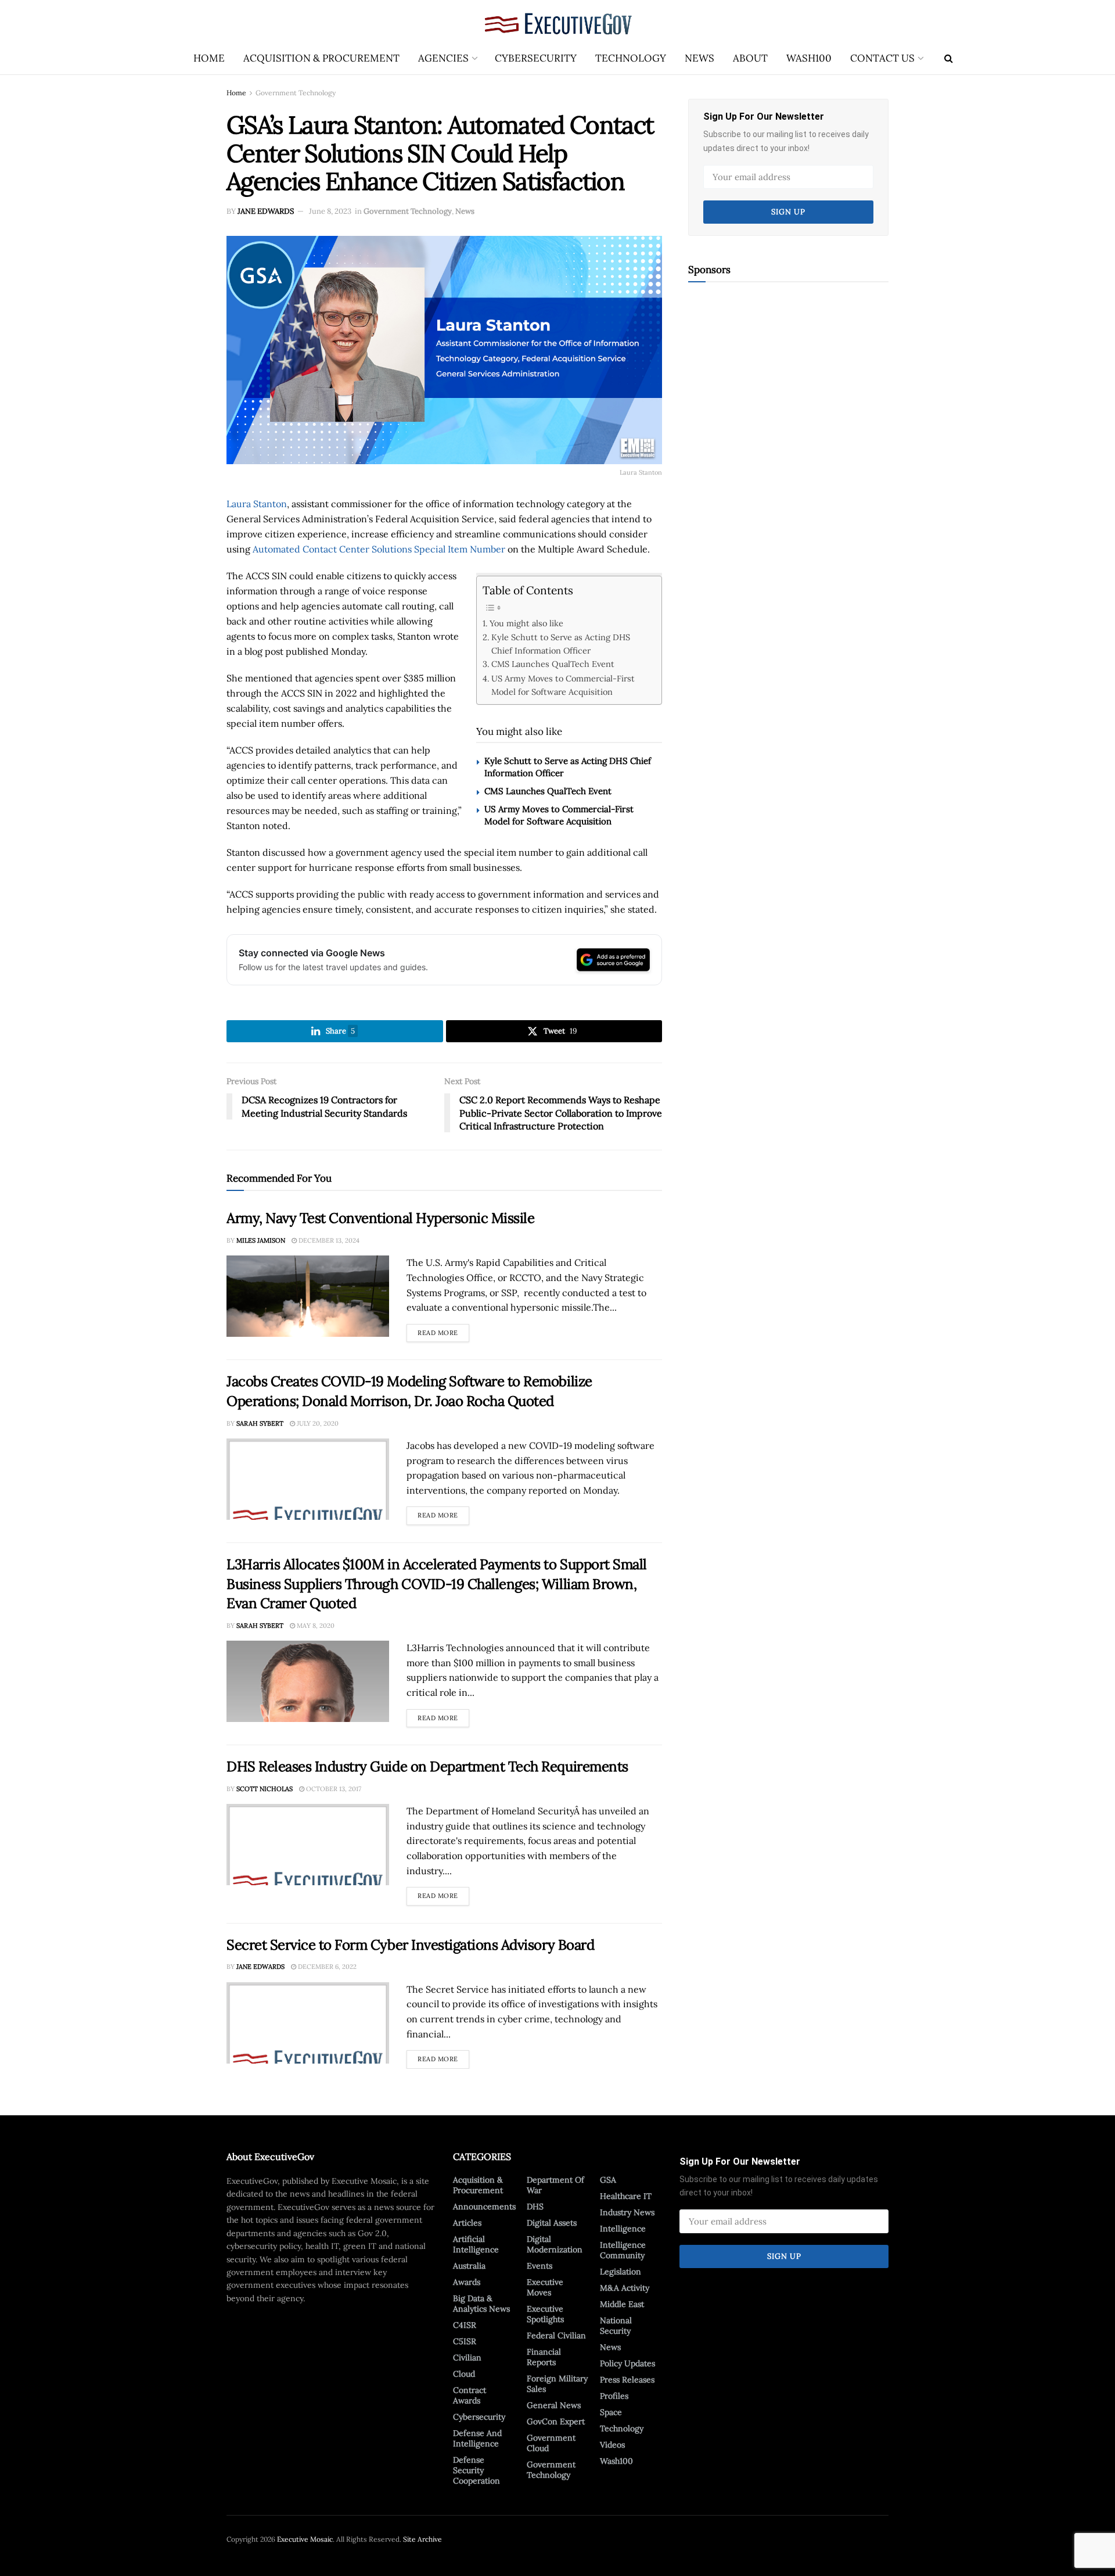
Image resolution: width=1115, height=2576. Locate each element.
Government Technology (296, 93)
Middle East (622, 2304)
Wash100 (809, 58)
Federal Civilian (556, 2335)
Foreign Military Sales (557, 2384)
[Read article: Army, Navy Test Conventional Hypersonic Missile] (308, 1296)
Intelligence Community (623, 2250)
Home (209, 58)
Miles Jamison (261, 1240)
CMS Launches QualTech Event (553, 664)
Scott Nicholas (265, 1789)
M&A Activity (625, 2288)
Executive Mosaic (305, 2539)
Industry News (627, 2212)
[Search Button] (949, 58)
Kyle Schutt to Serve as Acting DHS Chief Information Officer (561, 644)
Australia (469, 2266)
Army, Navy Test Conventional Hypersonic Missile (380, 1218)
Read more (443, 1330)
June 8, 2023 (330, 211)
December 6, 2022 (326, 1967)
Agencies (443, 58)
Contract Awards (470, 2395)
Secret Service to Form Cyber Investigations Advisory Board (410, 1945)
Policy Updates (627, 2363)
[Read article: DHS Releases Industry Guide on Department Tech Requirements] (308, 1845)
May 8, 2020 (315, 1626)
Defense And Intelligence (477, 2438)
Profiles (614, 2396)
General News (554, 2405)
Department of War (555, 2185)
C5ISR (465, 2341)
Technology (631, 58)
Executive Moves (545, 2287)
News (699, 58)
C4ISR (465, 2325)
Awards (467, 2282)
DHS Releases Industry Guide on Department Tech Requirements (427, 1766)
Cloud (464, 2374)
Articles (467, 2223)
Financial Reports (544, 2357)
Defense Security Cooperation (476, 2470)
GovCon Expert (556, 2421)
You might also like (526, 623)
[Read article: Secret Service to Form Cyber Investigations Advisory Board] (308, 2023)
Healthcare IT (626, 2196)
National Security (616, 2326)
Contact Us (882, 58)
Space (611, 2412)
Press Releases (627, 2380)
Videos (612, 2445)
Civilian (467, 2358)
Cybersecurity (536, 58)
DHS (535, 2207)
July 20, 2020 (317, 1423)
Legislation (621, 2272)
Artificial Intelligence (476, 2244)
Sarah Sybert (260, 1423)
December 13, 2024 (328, 1240)
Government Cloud (551, 2443)
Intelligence (623, 2229)
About (750, 58)
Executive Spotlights (545, 2314)
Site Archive (422, 2539)
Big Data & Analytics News (481, 2304)
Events (539, 2266)
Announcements (484, 2207)
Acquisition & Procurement (321, 58)
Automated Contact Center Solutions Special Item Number (379, 549)
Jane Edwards (266, 211)
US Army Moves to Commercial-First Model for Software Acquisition (563, 685)
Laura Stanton (257, 504)
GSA (608, 2180)
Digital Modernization (555, 2244)
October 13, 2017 (333, 1789)
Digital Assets (552, 2223)
